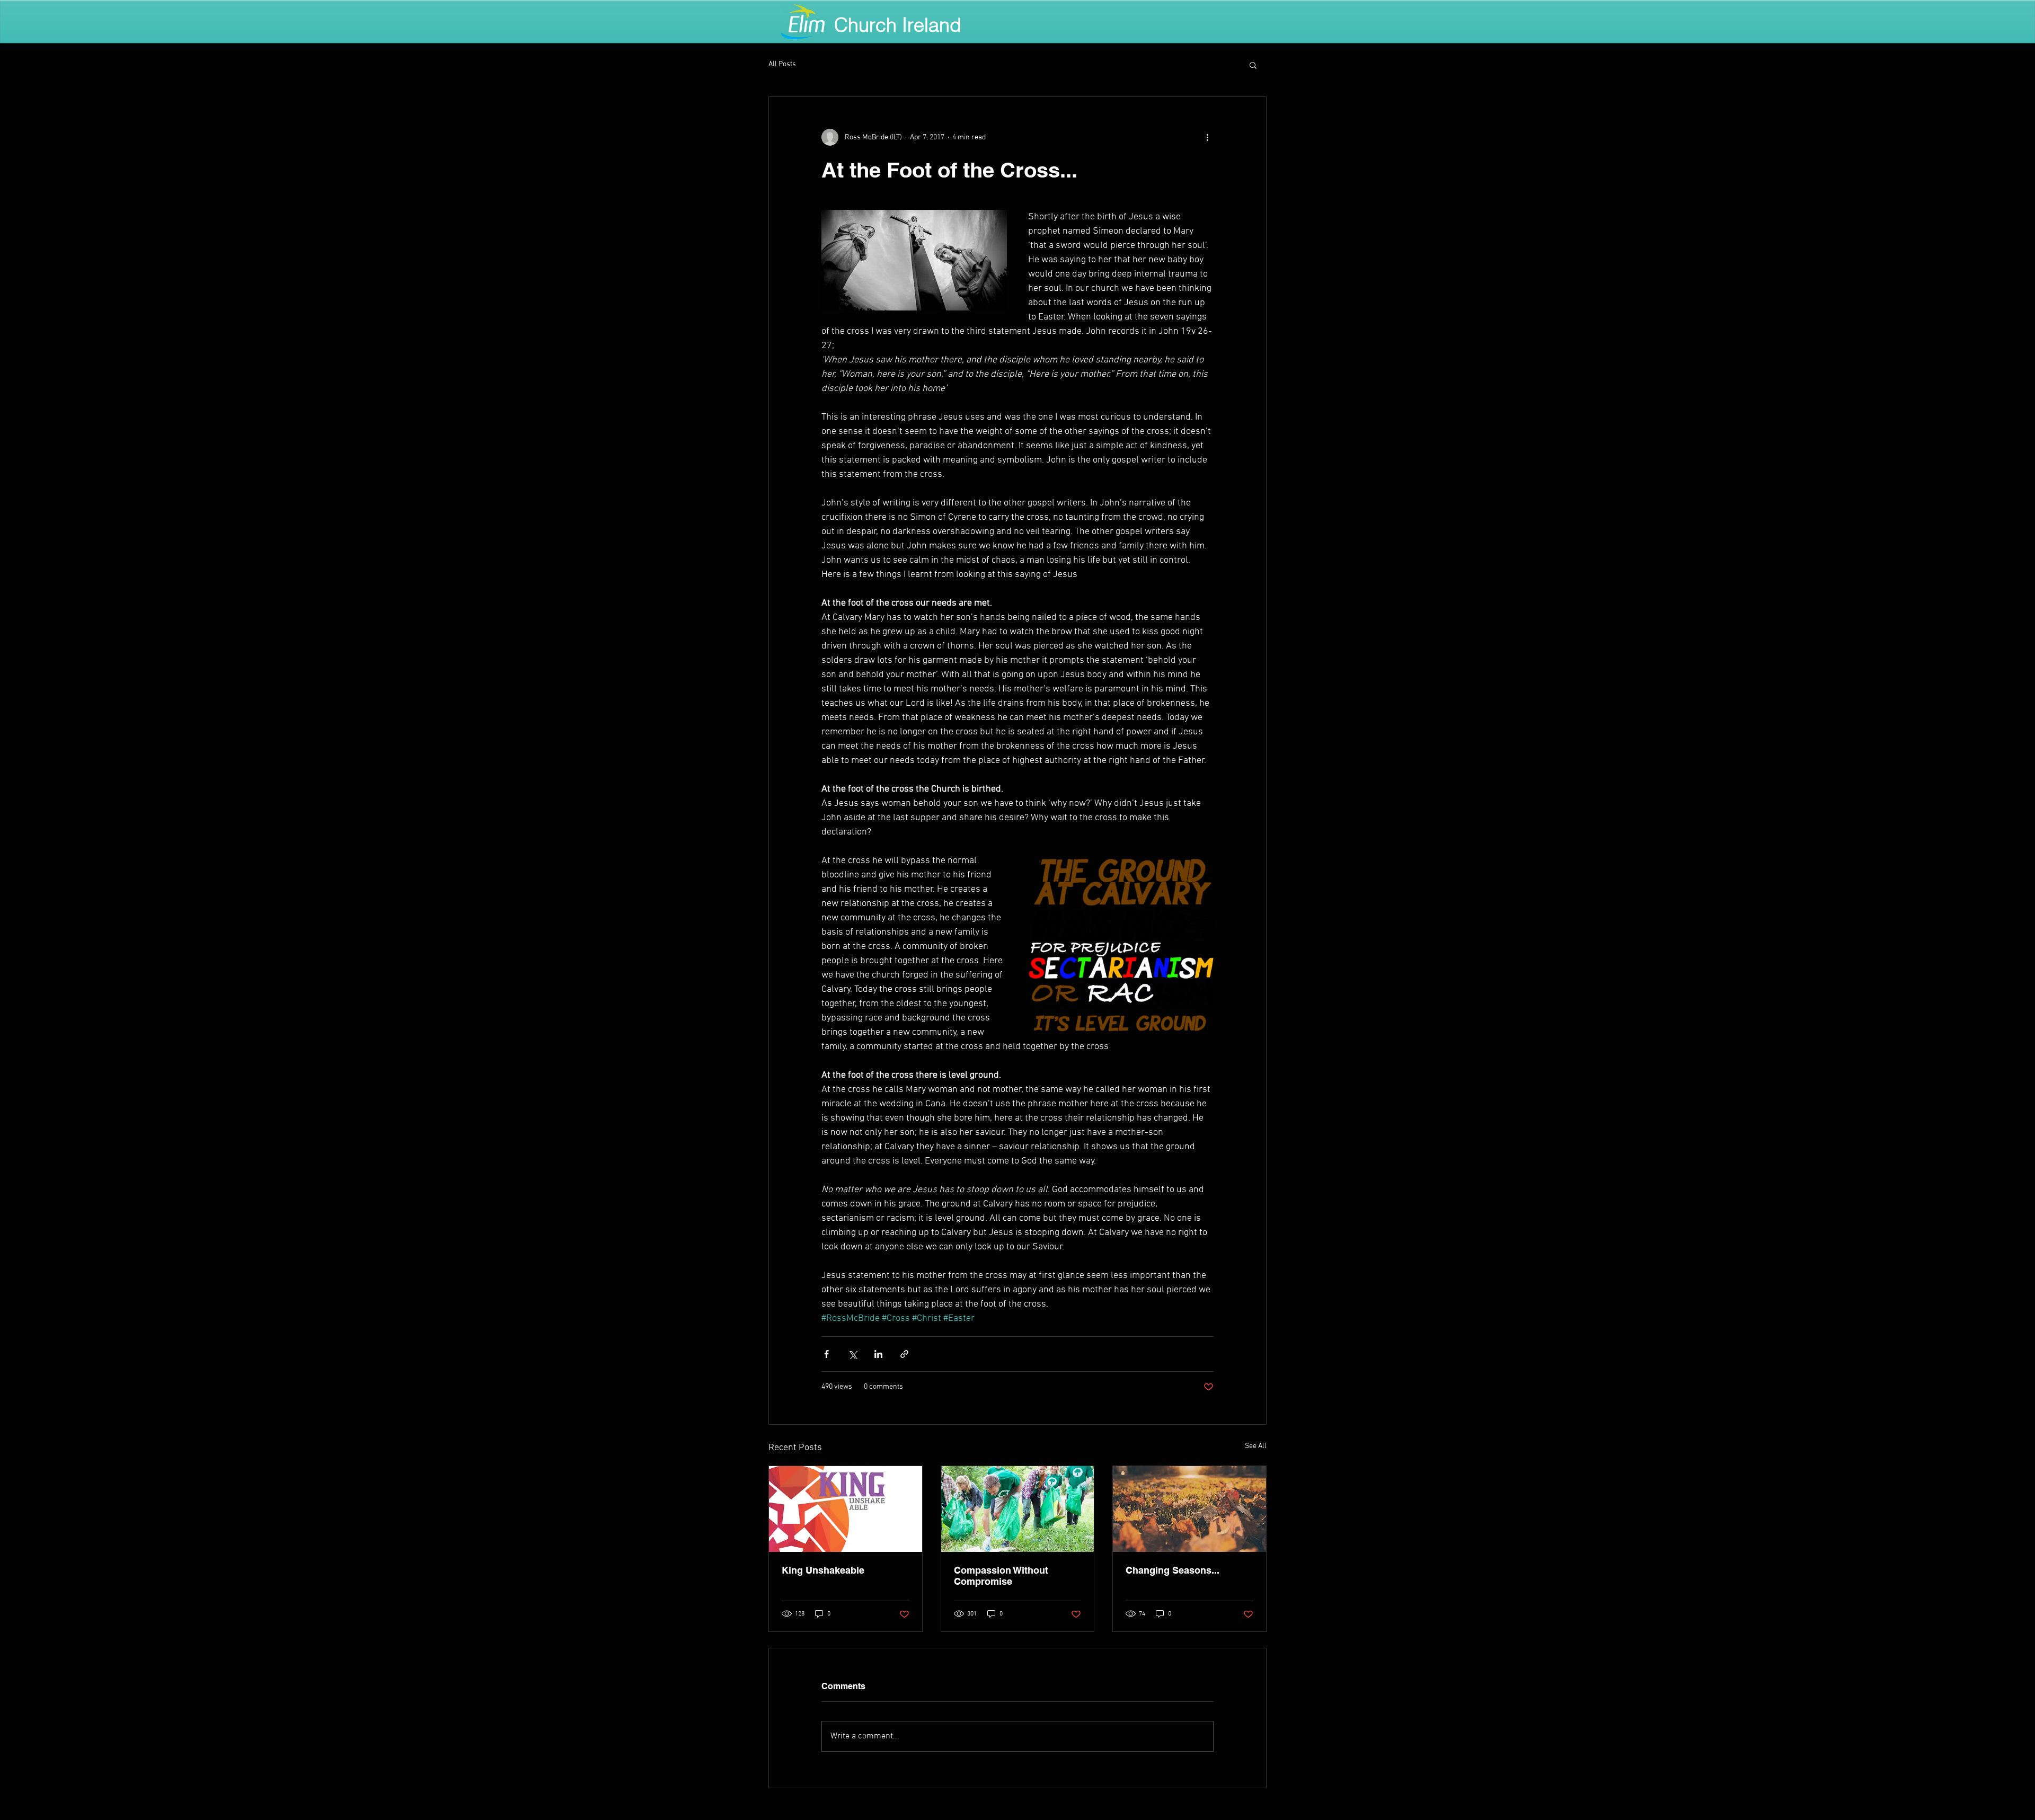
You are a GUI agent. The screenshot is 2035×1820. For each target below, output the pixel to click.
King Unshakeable (823, 1570)
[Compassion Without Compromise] (1018, 1509)
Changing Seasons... (1173, 1570)
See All (1256, 1446)
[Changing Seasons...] (1189, 1509)
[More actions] (1207, 137)
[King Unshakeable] (846, 1509)
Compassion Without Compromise (1001, 1576)
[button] (1253, 65)
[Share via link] (904, 1354)
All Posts (782, 64)
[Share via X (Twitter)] (852, 1354)
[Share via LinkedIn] (878, 1354)
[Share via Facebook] (826, 1354)
